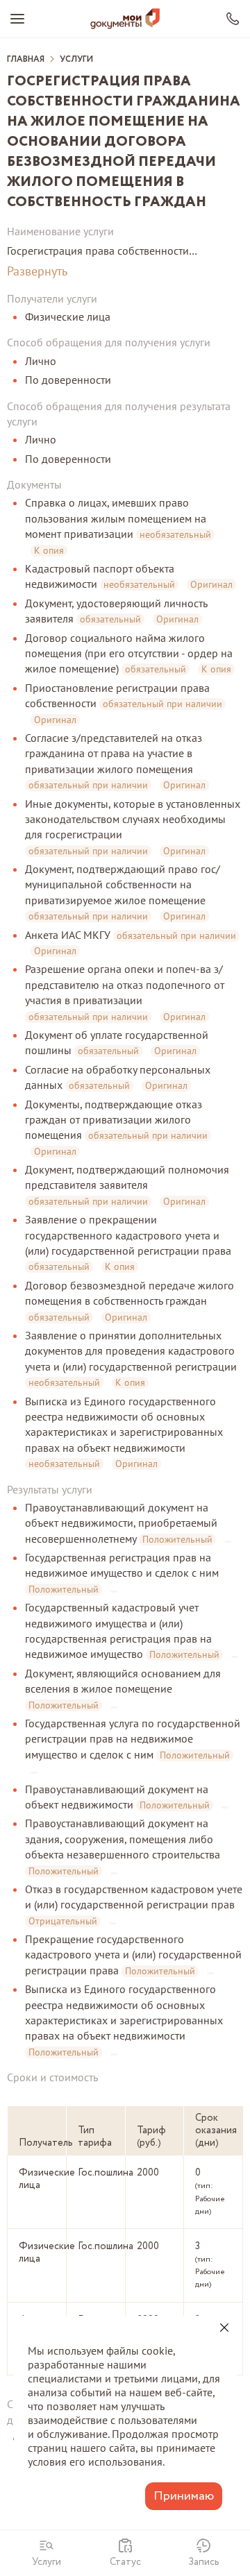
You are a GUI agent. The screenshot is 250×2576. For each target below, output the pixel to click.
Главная (26, 60)
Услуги (76, 60)
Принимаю (184, 2496)
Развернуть (37, 271)
